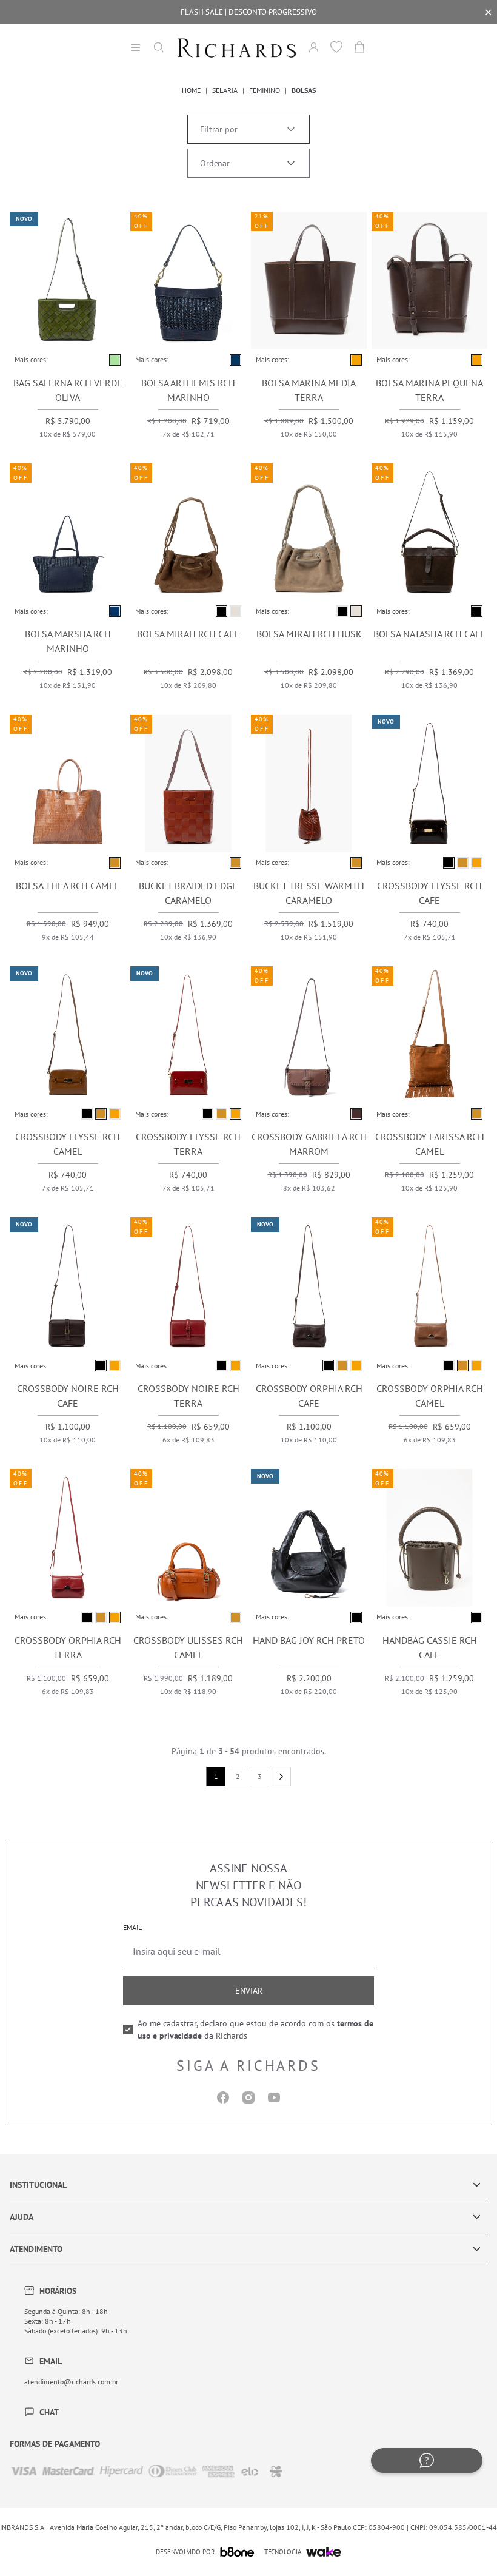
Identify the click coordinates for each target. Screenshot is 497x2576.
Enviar (249, 1991)
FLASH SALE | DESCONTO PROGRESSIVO (249, 12)
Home (191, 90)
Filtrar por (219, 129)
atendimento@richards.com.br (71, 2382)
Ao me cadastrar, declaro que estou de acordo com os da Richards (255, 2030)
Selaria (225, 90)
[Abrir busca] (159, 47)
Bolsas (304, 90)
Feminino (265, 90)
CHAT (49, 2412)
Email (132, 1927)
